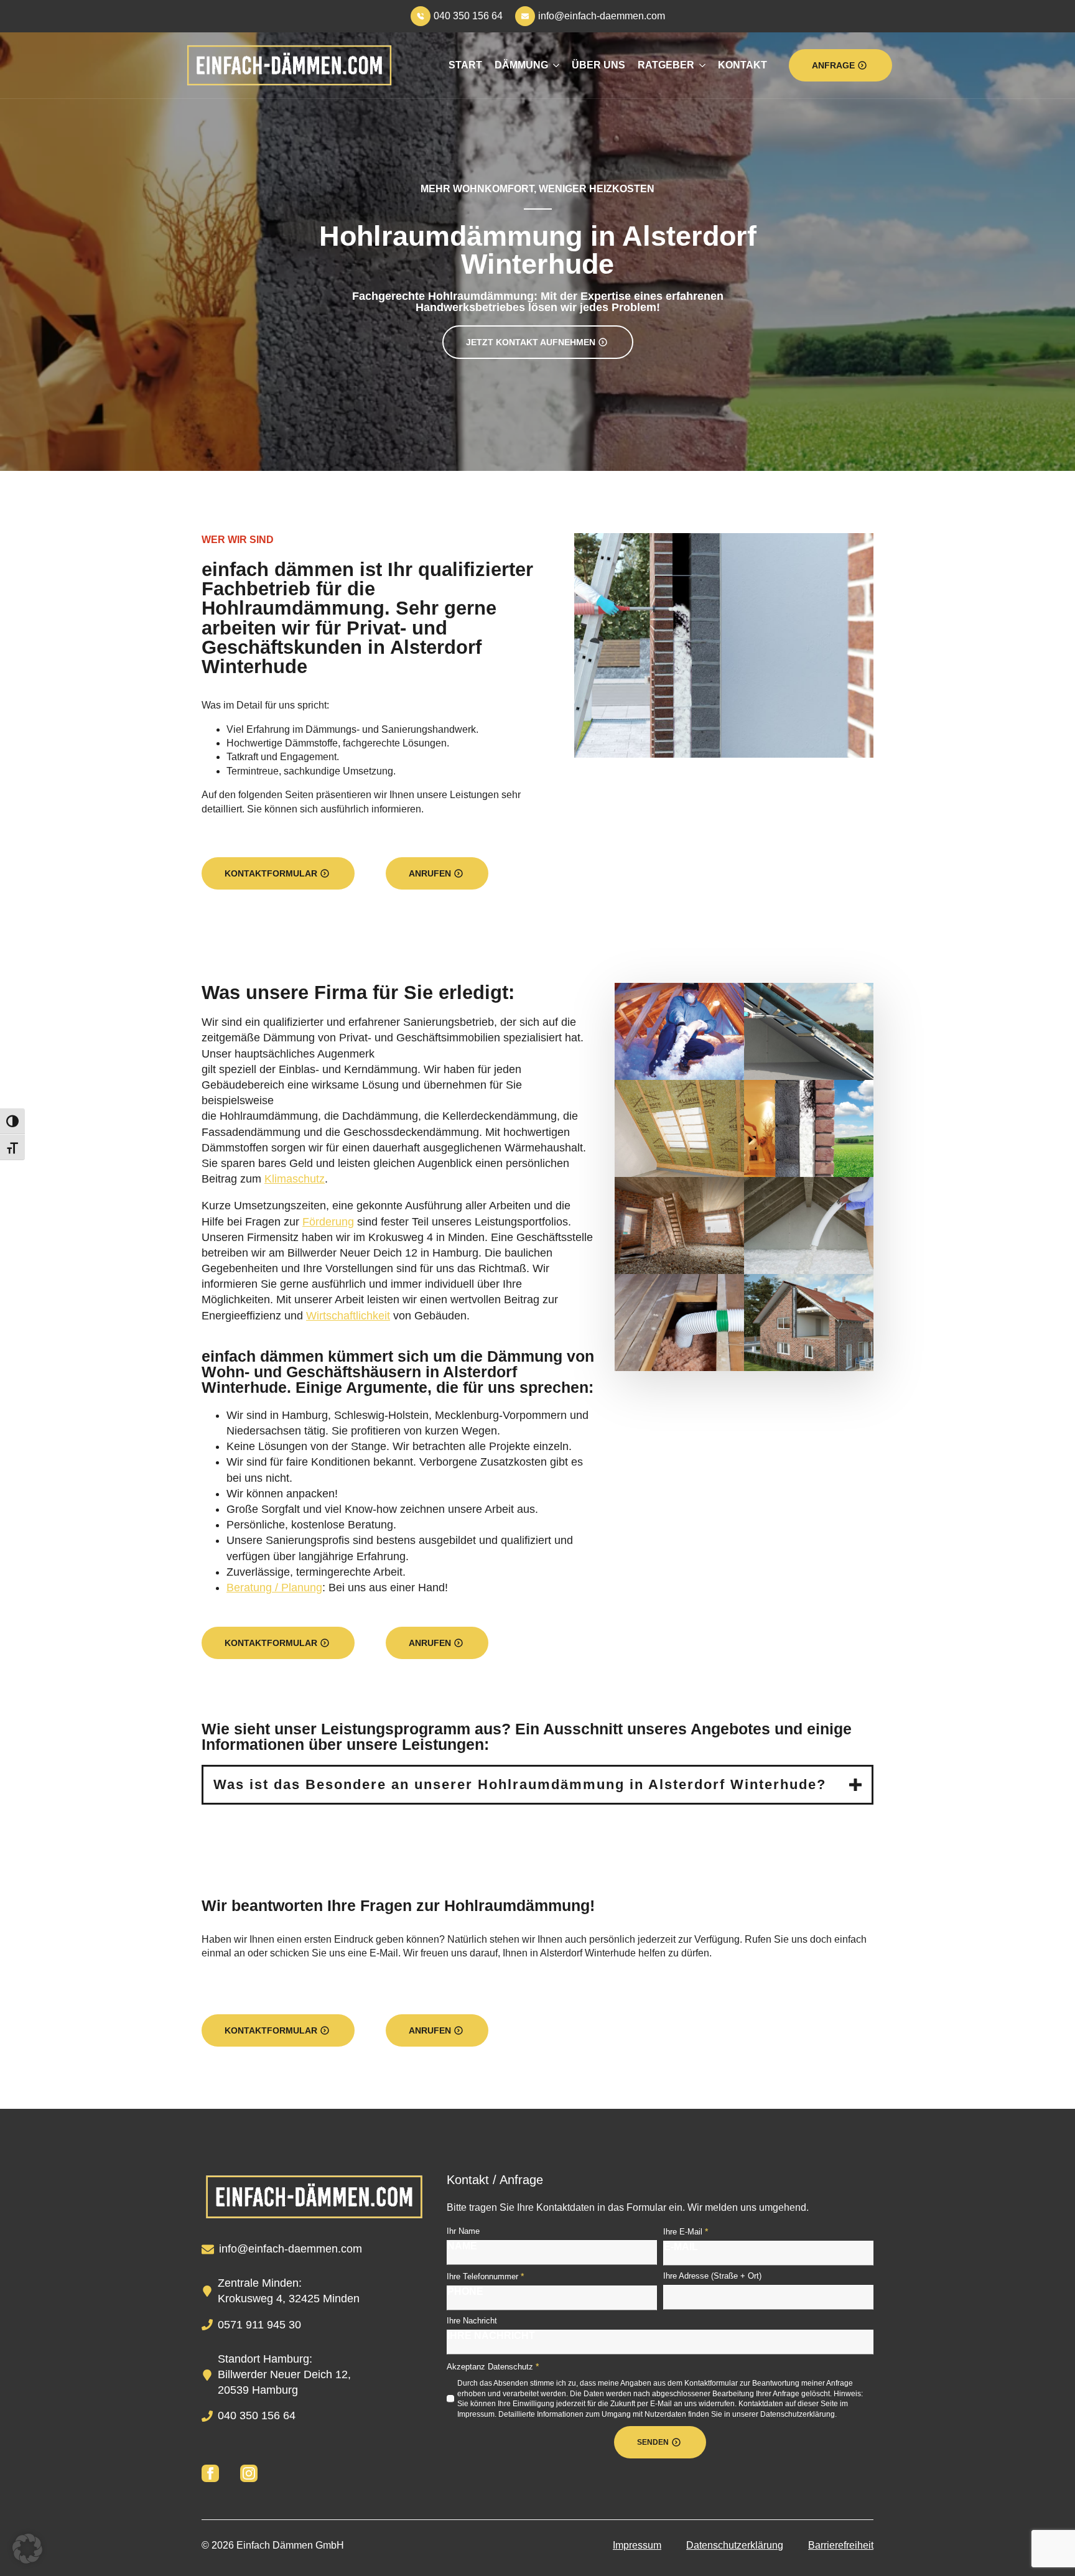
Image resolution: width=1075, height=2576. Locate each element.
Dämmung (521, 65)
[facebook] (210, 2473)
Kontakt (742, 65)
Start (465, 65)
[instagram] (249, 2473)
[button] (27, 2549)
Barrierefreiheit (841, 2545)
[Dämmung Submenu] (554, 65)
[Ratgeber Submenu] (700, 65)
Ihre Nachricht (472, 2321)
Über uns (598, 65)
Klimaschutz (295, 1179)
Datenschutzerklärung (735, 2545)
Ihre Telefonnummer (485, 2276)
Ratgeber (666, 65)
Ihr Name (463, 2231)
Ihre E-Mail (686, 2231)
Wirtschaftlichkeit (348, 1316)
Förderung (328, 1222)
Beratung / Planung (274, 1588)
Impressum (637, 2545)
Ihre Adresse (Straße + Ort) (712, 2276)
